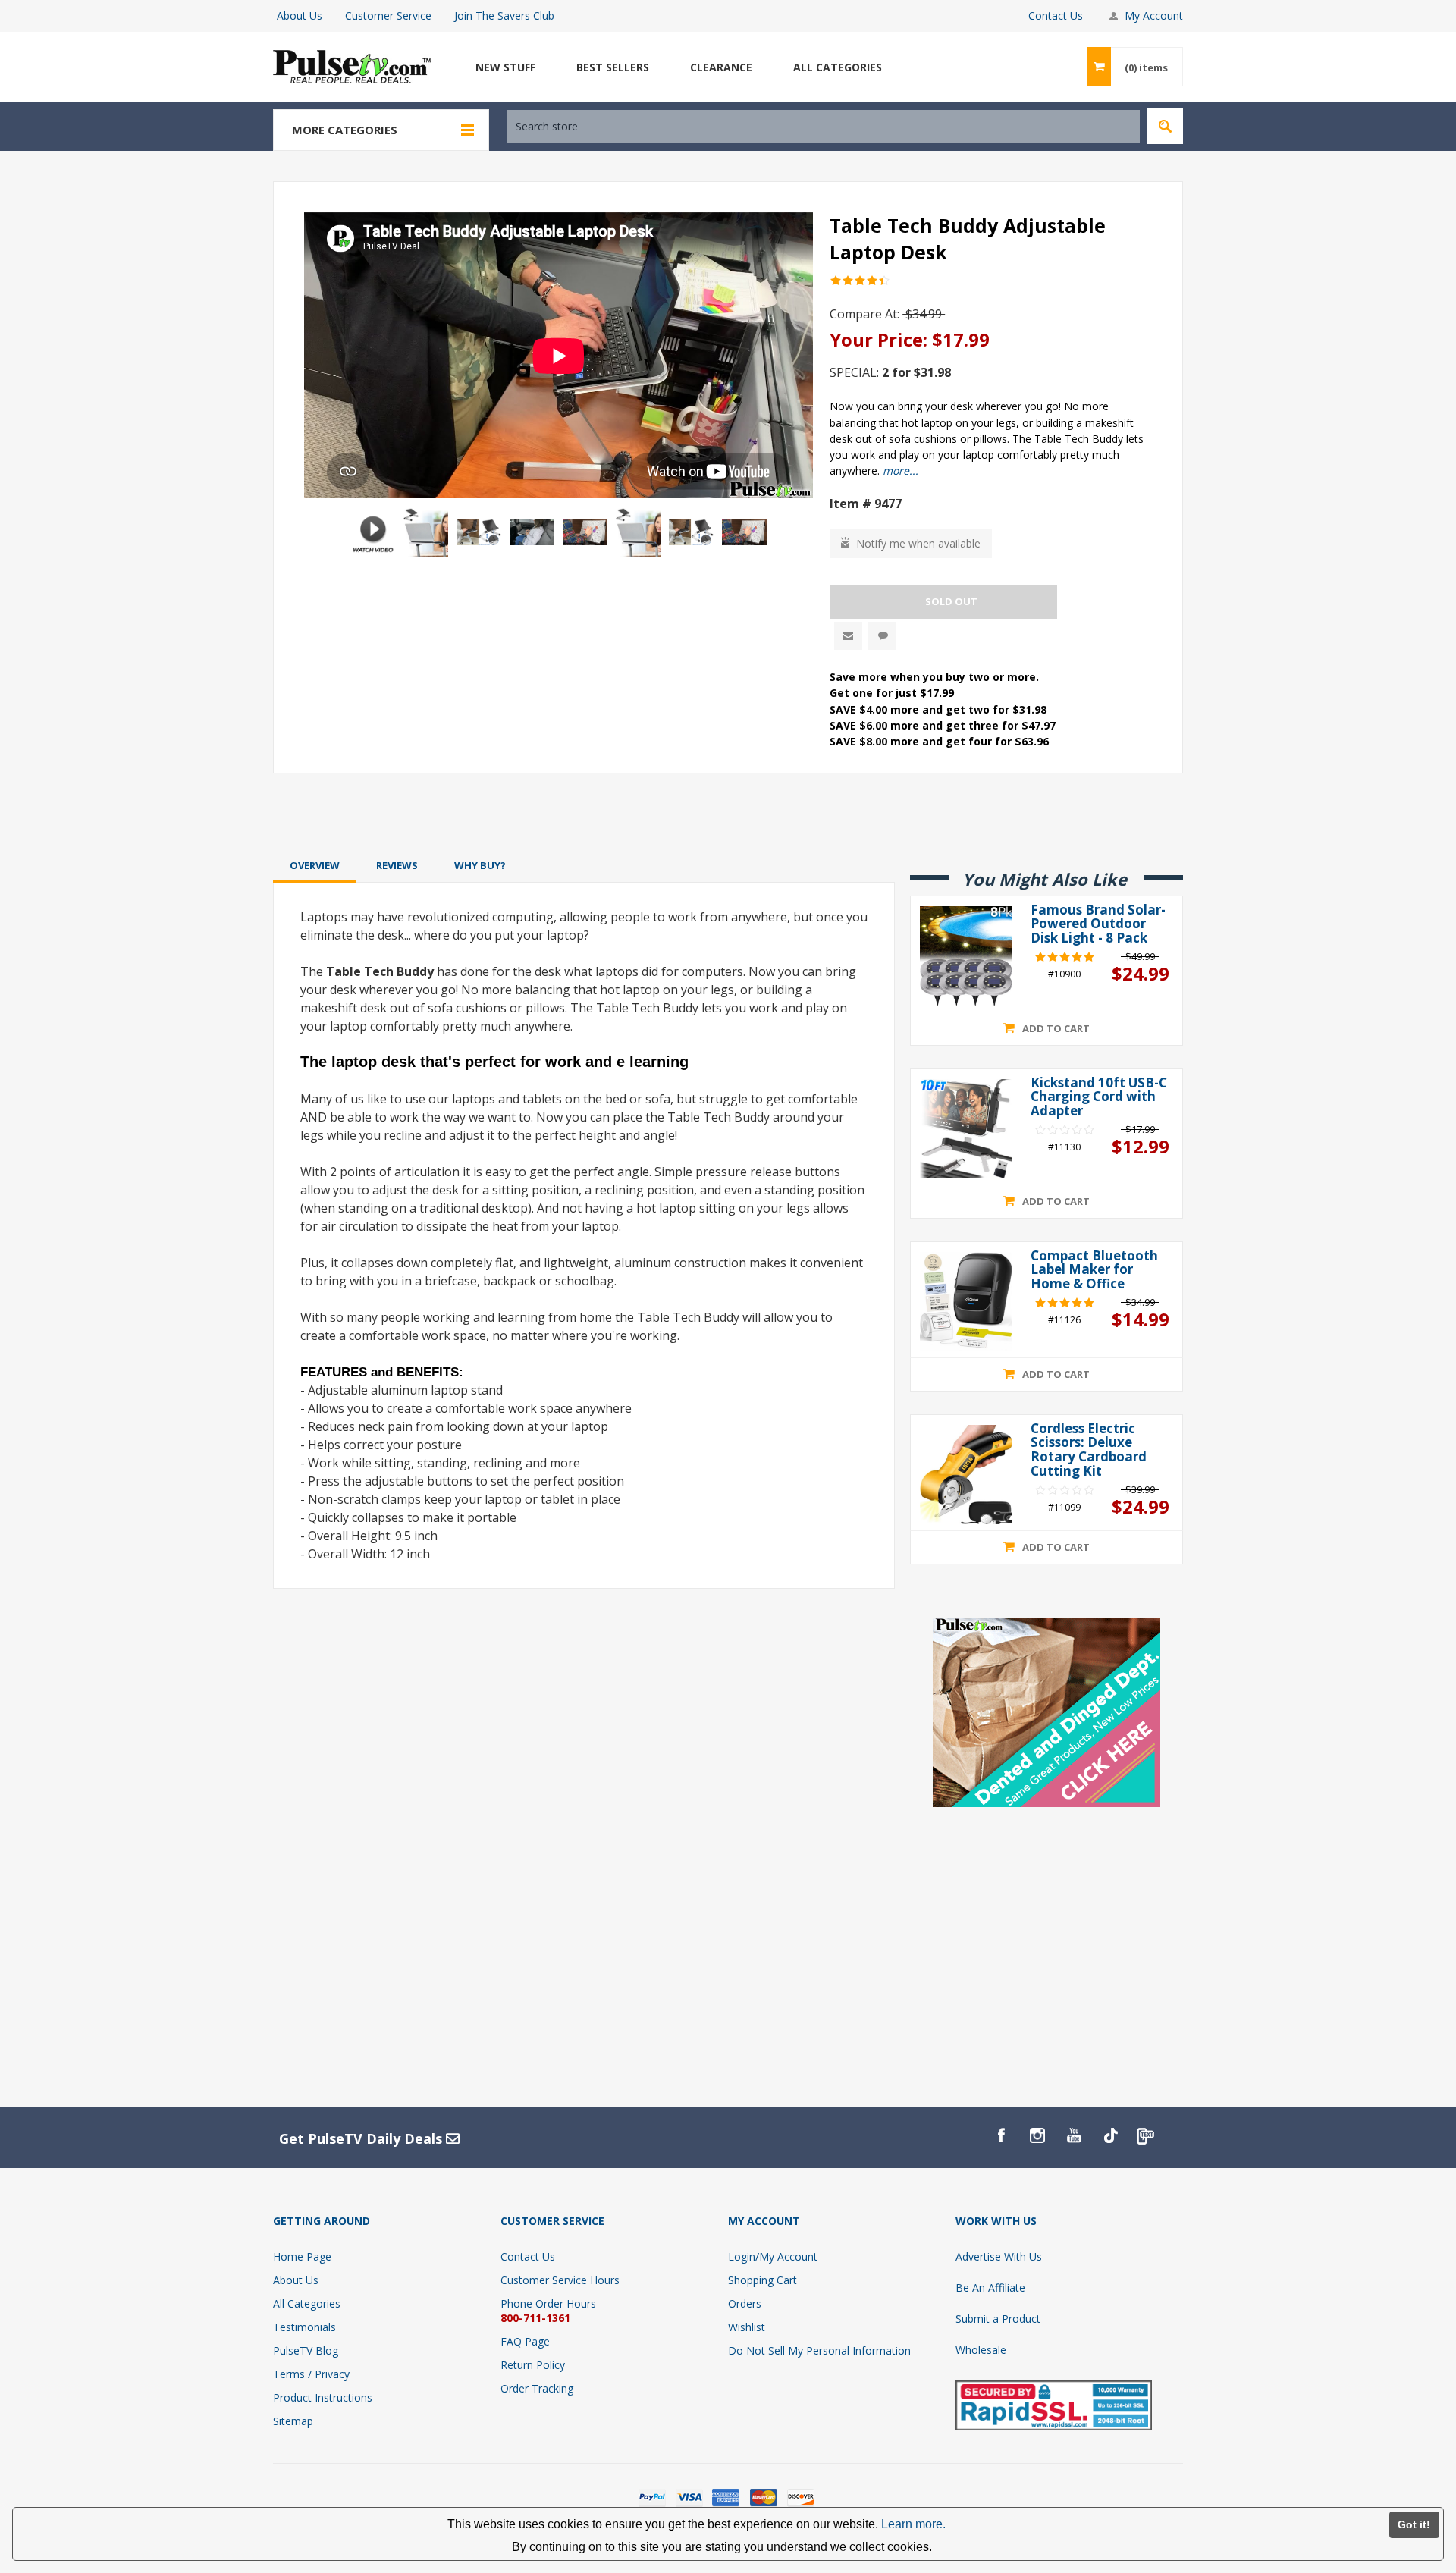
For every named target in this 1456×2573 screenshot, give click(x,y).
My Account (1154, 16)
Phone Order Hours (548, 2303)
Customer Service (388, 16)
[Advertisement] (728, 814)
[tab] (315, 865)
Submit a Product (998, 2319)
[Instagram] (1037, 2135)
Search (1165, 126)
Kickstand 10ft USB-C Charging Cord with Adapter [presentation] (1099, 1097)
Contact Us (1056, 16)
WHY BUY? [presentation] (480, 865)
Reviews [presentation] (397, 865)
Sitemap (293, 2421)
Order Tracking (537, 2388)
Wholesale (981, 2350)
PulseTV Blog (306, 2350)
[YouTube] (1074, 2135)
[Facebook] (1001, 2135)
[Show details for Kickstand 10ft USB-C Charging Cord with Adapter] (966, 1129)
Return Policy (533, 2365)
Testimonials (304, 2327)
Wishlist (747, 2327)
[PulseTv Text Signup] (1147, 2135)
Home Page (302, 2256)
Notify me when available (918, 543)
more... (901, 471)
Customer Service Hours (560, 2280)
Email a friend (848, 636)
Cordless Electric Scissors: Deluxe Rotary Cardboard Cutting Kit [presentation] (1089, 1450)
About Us (300, 16)
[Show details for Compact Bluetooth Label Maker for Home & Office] (966, 1302)
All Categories (307, 2303)
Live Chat (882, 636)
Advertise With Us (999, 2256)
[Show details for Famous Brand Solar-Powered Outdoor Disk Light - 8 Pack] (966, 956)
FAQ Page (525, 2341)
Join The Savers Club (504, 16)
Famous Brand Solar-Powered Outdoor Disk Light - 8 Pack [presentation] (1098, 924)
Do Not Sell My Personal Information (819, 2350)
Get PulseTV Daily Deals (362, 2138)
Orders (745, 2303)
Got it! (1414, 2524)
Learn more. (913, 2524)
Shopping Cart (763, 2280)
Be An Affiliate (990, 2287)
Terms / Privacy (311, 2374)
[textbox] (823, 126)
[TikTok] (1110, 2135)
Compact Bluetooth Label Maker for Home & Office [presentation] (1094, 1270)
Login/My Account (773, 2256)
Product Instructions (323, 2397)
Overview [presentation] (315, 865)
